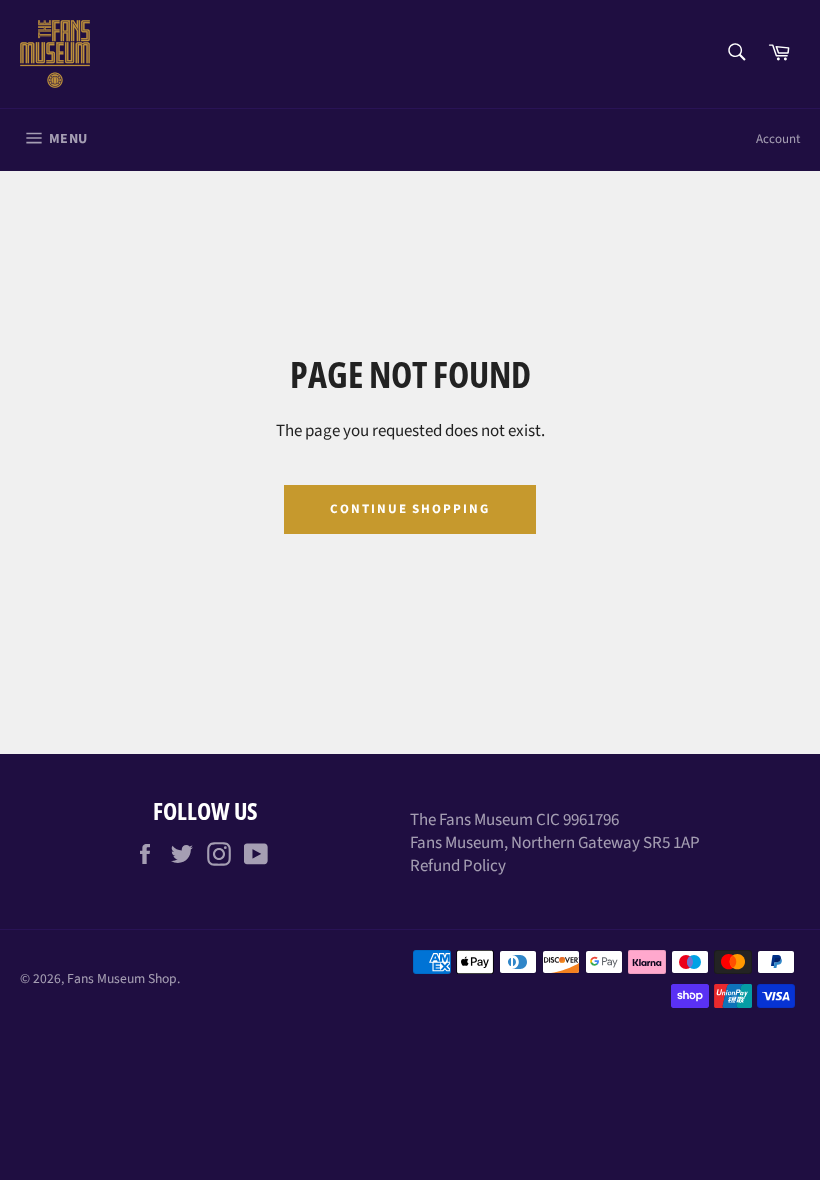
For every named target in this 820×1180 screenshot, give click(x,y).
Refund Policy (458, 866)
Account (778, 139)
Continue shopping (410, 509)
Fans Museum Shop (122, 978)
